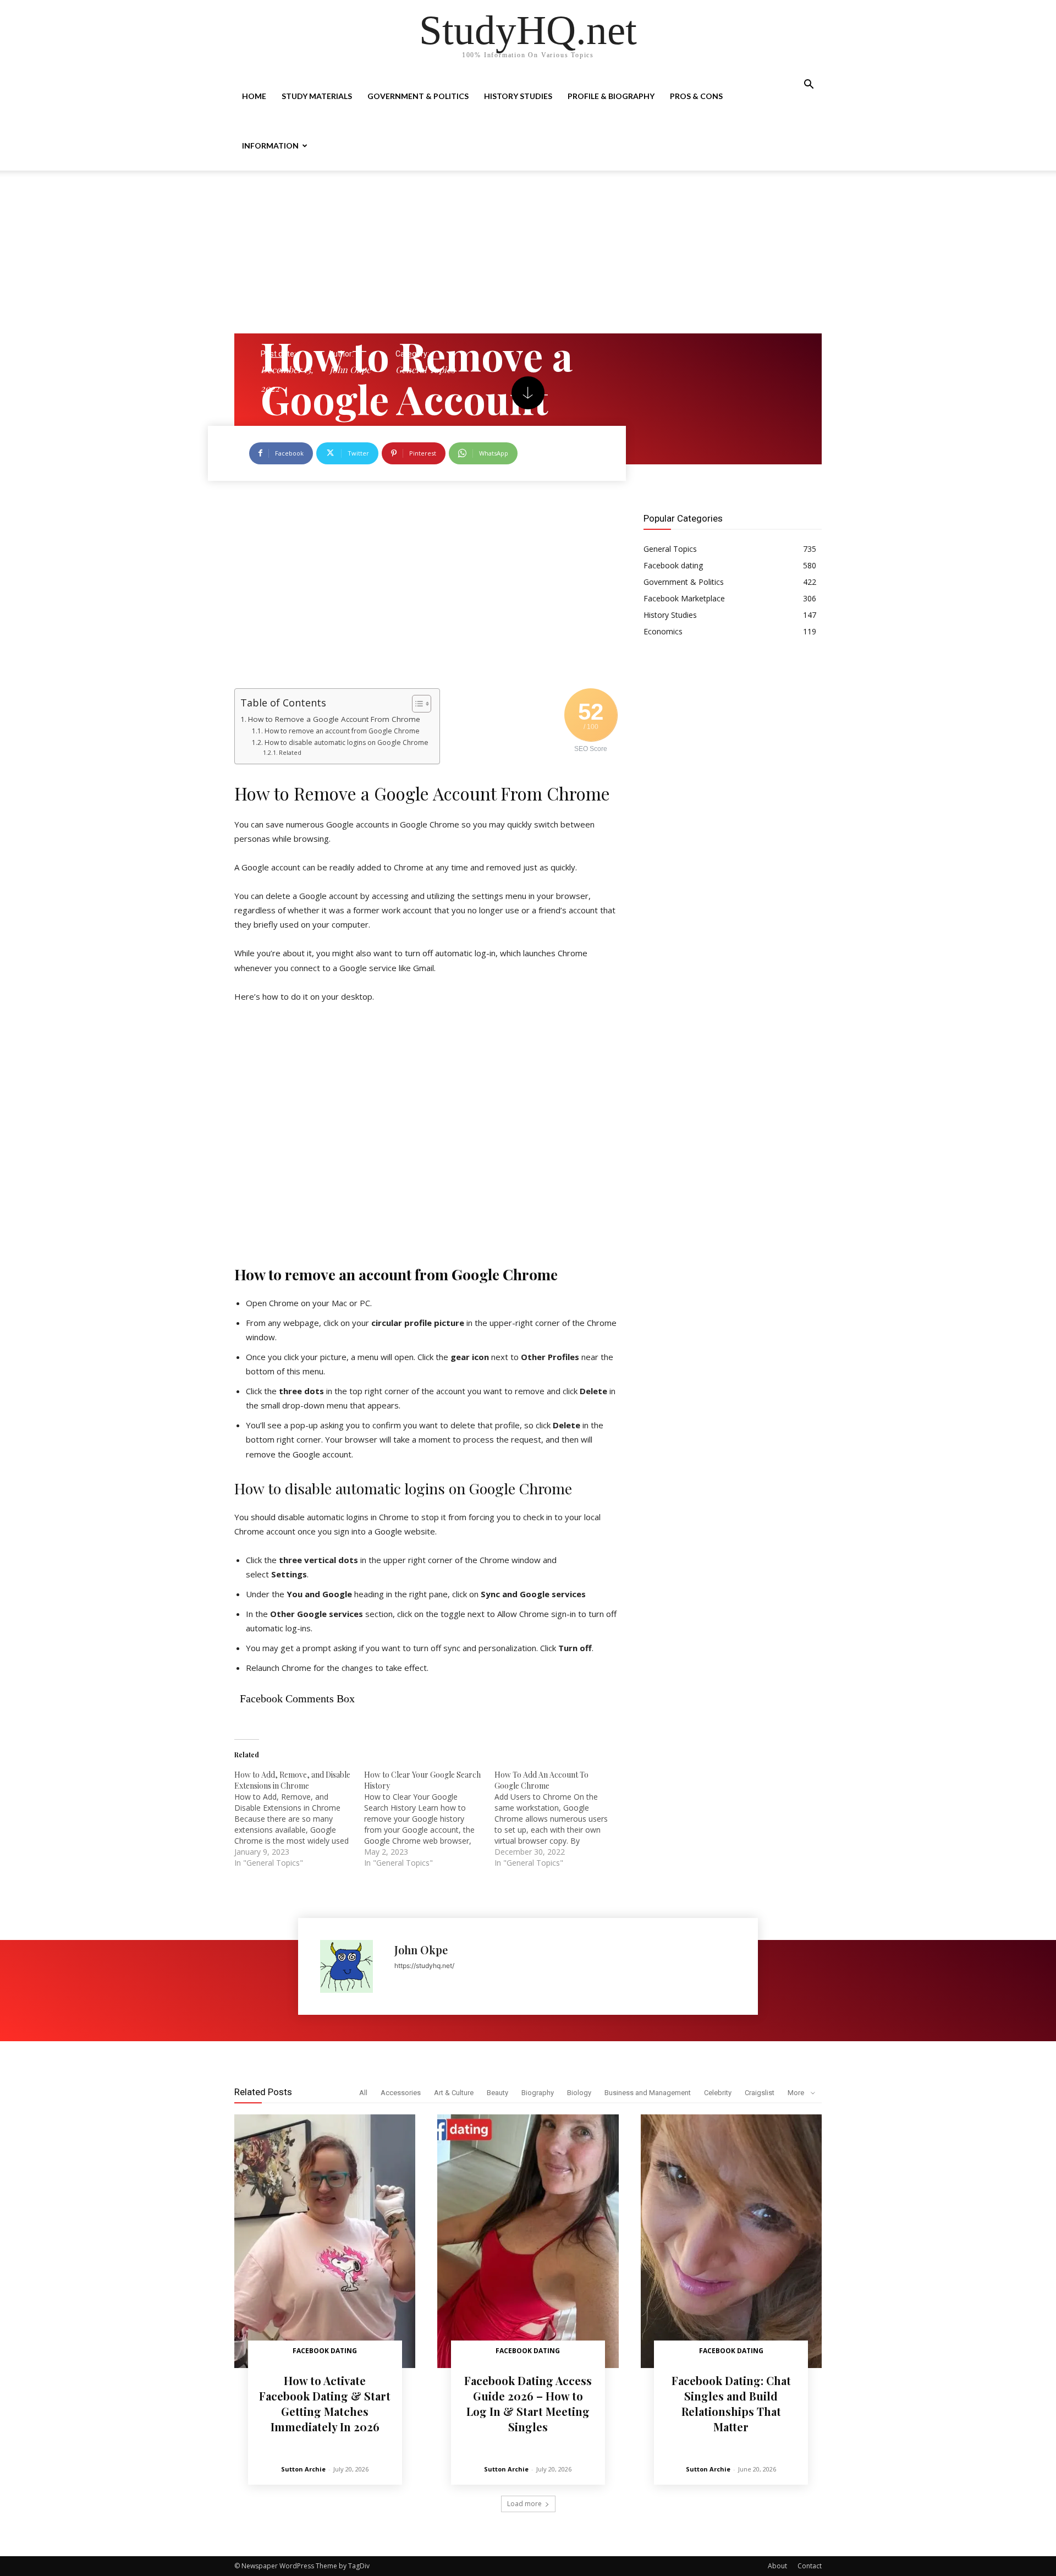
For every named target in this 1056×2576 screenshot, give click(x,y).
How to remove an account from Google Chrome (342, 731)
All (363, 2093)
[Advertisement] (528, 252)
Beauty (497, 2093)
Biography (538, 2093)
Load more (524, 2504)
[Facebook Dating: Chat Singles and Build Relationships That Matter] (731, 2241)
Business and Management (648, 2093)
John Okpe (350, 369)
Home (254, 96)
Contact (810, 2566)
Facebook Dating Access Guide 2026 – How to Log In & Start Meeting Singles (528, 2404)
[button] (809, 86)
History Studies (518, 96)
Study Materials (317, 96)
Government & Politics (418, 96)
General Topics (425, 369)
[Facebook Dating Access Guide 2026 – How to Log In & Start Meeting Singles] (528, 2241)
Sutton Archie (303, 2469)
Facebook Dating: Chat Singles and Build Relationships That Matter (731, 2404)
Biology (579, 2093)
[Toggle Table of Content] (416, 704)
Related (290, 752)
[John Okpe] (352, 1966)
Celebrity (718, 2093)
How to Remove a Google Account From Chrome (334, 719)
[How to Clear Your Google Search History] (429, 1819)
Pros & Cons (696, 96)
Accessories (401, 2093)
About (777, 2566)
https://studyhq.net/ (424, 1966)
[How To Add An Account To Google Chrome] (559, 1819)
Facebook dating (325, 2351)
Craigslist (760, 2093)
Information (270, 146)
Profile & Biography (611, 96)
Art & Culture (454, 2093)
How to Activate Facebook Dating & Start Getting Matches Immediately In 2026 (325, 2404)
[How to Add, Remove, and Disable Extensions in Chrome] (299, 1819)
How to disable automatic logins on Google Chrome (346, 742)
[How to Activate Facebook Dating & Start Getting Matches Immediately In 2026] (325, 2241)
